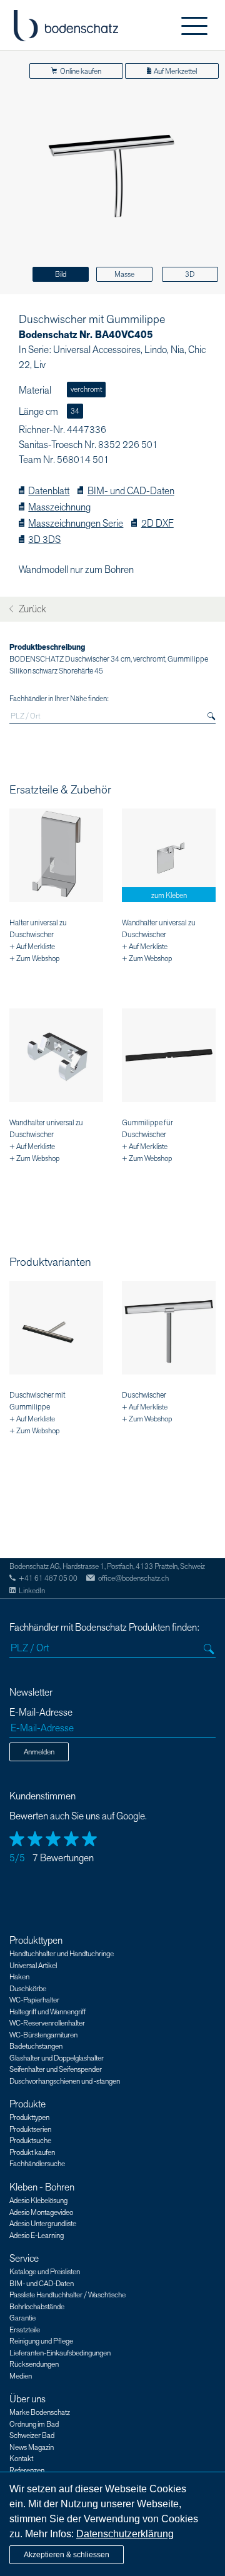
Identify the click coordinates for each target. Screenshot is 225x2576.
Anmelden (39, 1752)
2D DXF (157, 524)
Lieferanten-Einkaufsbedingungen (60, 2353)
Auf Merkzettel (175, 71)
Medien (21, 2376)
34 (75, 411)
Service (24, 2259)
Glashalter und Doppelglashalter (57, 2058)
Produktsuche (30, 2141)
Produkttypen (36, 1941)
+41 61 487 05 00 (48, 1578)
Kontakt (21, 2459)
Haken (19, 1977)
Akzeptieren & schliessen (67, 2555)
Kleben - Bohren (42, 2187)
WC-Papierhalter (34, 2000)
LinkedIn (32, 1591)
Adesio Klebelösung (38, 2201)
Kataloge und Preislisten (45, 2272)
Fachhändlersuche (37, 2164)
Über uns (27, 2399)
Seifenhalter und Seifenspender (56, 2069)
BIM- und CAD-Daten (131, 491)
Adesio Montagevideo (41, 2212)
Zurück (31, 609)
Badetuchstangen (36, 2046)
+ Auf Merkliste (32, 947)
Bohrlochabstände (37, 2307)
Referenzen (27, 2470)
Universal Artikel (33, 1966)
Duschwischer (144, 1395)
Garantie (22, 2318)
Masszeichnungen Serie (76, 524)
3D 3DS (44, 540)
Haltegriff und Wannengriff (47, 2012)
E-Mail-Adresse (41, 1713)
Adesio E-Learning (37, 2235)
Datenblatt (49, 491)
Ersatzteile (25, 2330)
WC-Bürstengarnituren (43, 2035)
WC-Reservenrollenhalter (47, 2023)
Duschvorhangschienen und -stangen (65, 2081)
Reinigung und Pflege (41, 2341)
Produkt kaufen (32, 2152)
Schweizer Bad (32, 2435)
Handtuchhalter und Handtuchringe (62, 1954)
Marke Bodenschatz (40, 2412)
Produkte (27, 2104)
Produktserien (30, 2129)
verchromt (86, 389)
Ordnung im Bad (34, 2424)
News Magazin (32, 2447)
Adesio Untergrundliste (43, 2224)
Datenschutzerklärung (125, 2534)
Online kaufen (81, 71)
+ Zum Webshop (34, 958)
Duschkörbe (28, 1989)
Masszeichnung (59, 508)
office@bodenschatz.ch (133, 1578)
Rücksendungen (34, 2364)
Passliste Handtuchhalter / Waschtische (67, 2295)
